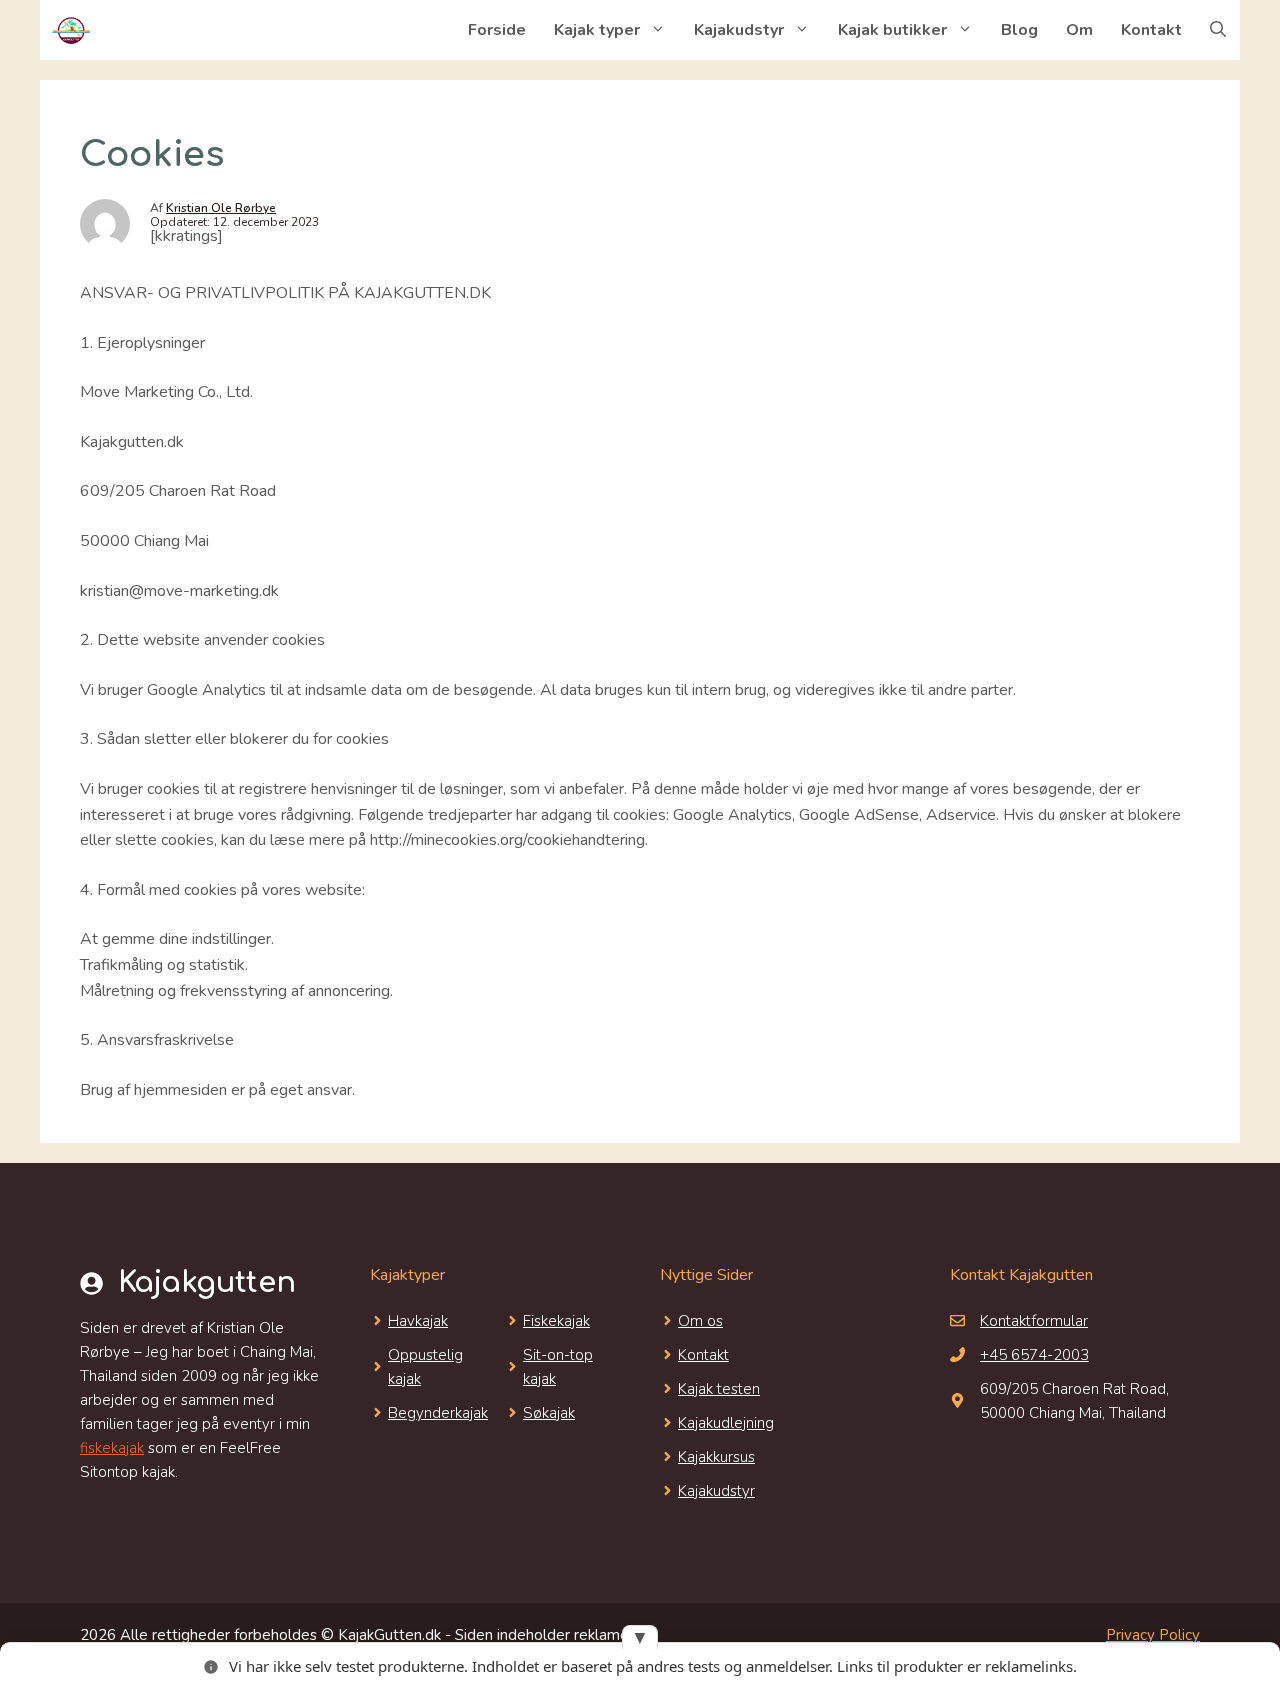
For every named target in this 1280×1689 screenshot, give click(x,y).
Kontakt (1151, 30)
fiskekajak (112, 1448)
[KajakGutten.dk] (70, 30)
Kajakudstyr (739, 30)
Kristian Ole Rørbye (221, 208)
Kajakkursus (716, 1457)
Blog (1019, 30)
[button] (1218, 30)
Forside (497, 30)
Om (1079, 30)
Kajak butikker (892, 30)
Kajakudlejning (726, 1423)
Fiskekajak (556, 1321)
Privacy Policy (1153, 1635)
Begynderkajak (438, 1413)
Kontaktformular (1034, 1321)
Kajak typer (597, 30)
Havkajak (418, 1321)
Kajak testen (719, 1389)
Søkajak (549, 1413)
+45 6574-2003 (1034, 1355)
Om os (700, 1321)
